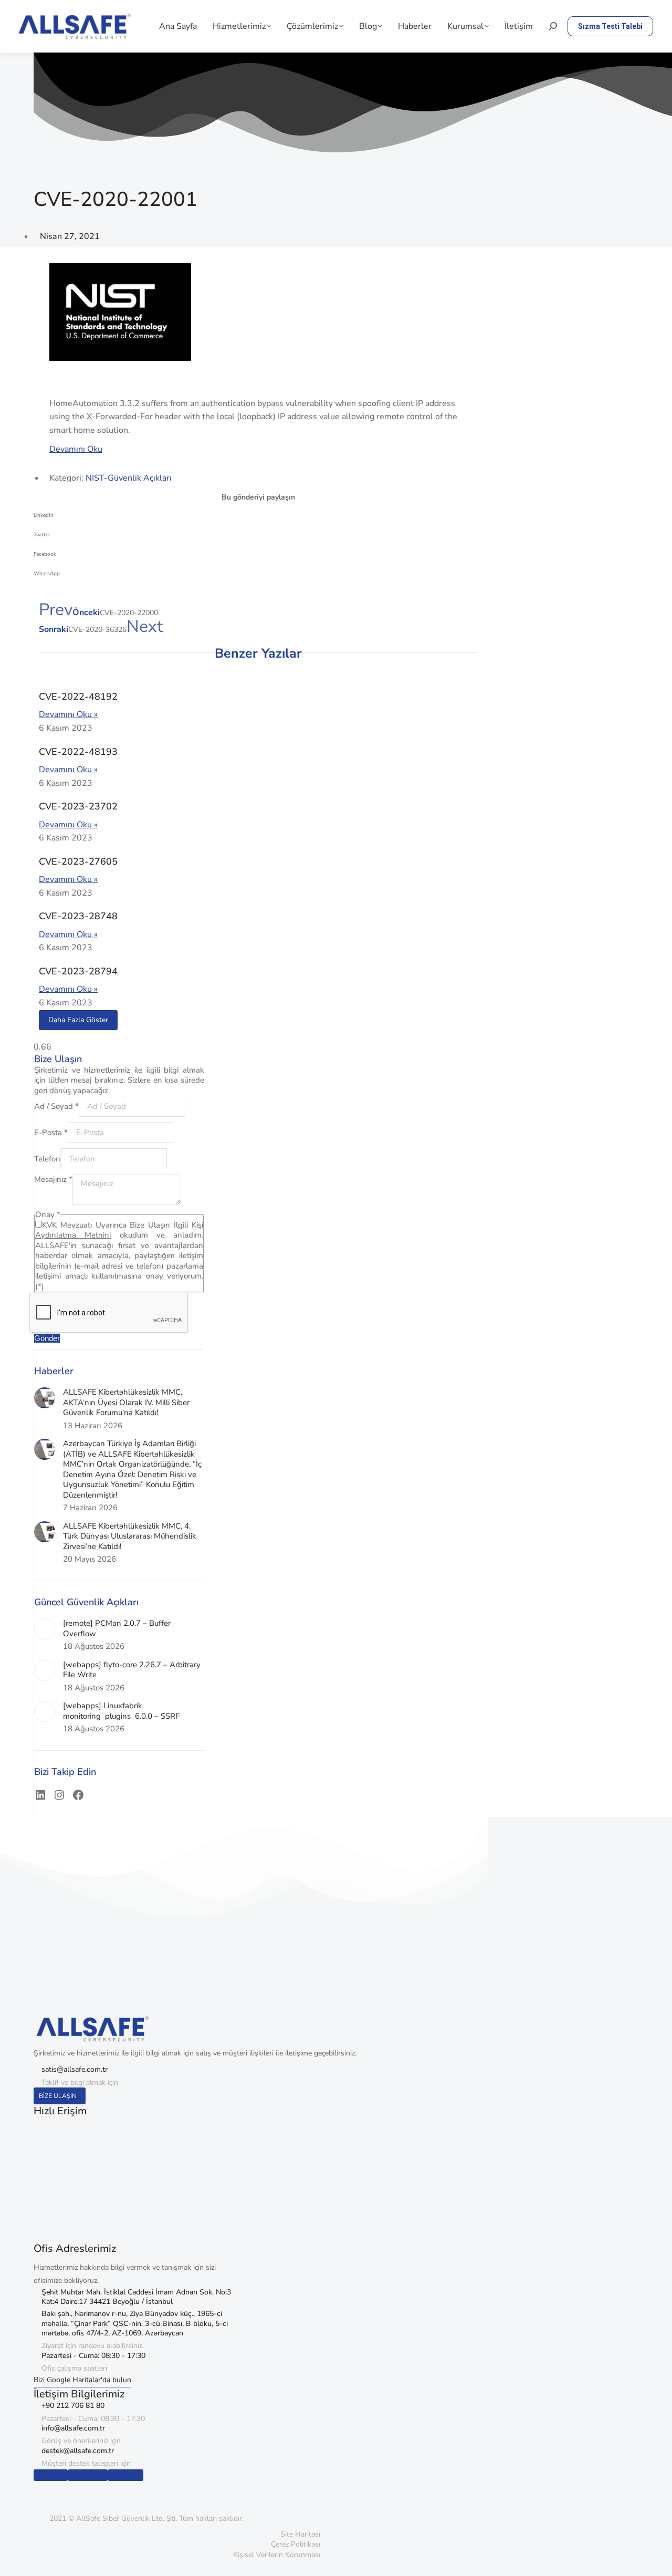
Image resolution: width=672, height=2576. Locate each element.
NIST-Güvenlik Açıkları (129, 478)
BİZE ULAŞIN (58, 2096)
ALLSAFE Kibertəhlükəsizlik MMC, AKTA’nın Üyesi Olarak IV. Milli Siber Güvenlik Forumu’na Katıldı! (126, 1403)
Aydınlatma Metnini (73, 1235)
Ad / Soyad (56, 1106)
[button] (258, 519)
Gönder (47, 1338)
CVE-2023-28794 (78, 971)
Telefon (47, 1159)
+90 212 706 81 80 (73, 2406)
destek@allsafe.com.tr (78, 2451)
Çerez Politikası (296, 2544)
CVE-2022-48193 (78, 752)
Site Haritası (300, 2534)
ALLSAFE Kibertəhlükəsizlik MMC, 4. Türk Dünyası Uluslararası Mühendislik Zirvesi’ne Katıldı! (130, 1536)
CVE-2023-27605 (78, 861)
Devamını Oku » (68, 714)
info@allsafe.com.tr (73, 2428)
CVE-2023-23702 (78, 806)
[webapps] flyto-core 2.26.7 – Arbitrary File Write (132, 1670)
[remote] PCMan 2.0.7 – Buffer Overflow (117, 1629)
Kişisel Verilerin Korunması (277, 2555)
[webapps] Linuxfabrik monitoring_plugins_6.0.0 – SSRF (121, 1711)
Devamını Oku (76, 449)
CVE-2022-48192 (78, 697)
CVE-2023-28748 (78, 916)
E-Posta (51, 1133)
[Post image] (45, 1398)
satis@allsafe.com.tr (75, 2069)
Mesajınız (53, 1179)
